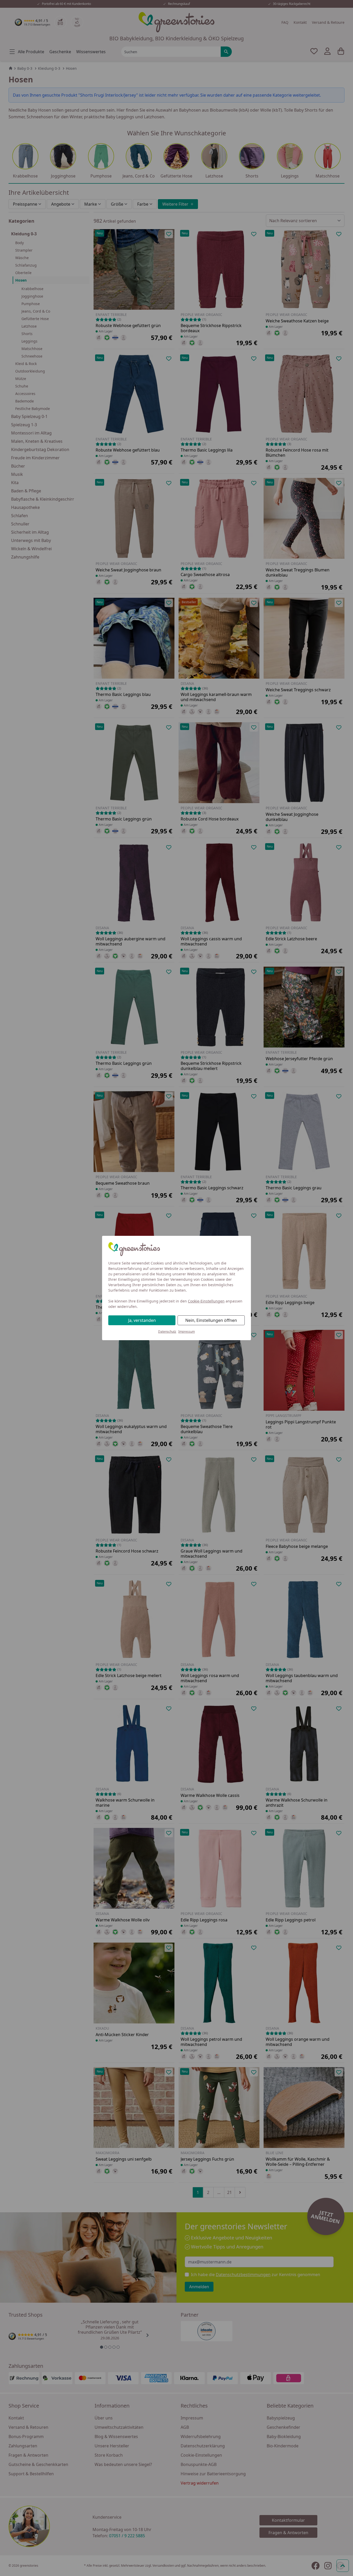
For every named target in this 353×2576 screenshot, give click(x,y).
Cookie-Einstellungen (206, 1301)
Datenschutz (167, 1332)
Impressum (187, 1332)
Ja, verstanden (142, 1320)
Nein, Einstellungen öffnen (211, 1320)
